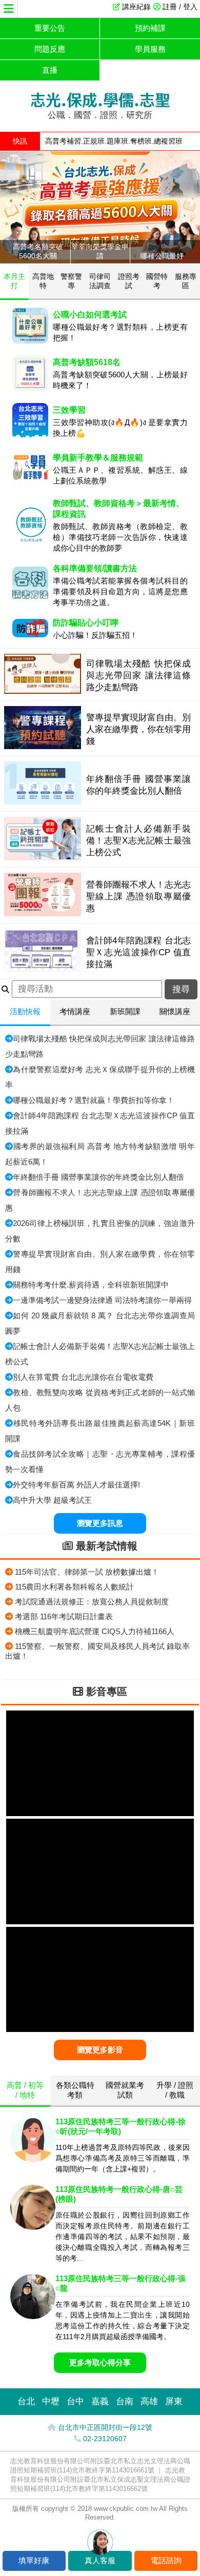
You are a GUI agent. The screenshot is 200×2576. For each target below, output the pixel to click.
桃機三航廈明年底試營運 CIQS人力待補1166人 (95, 1631)
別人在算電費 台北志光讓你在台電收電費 (83, 1377)
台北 (26, 2401)
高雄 (149, 2401)
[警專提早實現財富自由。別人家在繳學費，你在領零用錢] (43, 746)
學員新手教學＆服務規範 (98, 458)
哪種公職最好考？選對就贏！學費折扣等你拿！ (94, 1100)
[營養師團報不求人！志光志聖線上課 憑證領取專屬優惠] (43, 913)
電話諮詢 (166, 2560)
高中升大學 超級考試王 (52, 1500)
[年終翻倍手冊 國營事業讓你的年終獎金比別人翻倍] (43, 802)
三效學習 (69, 410)
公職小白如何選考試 (90, 315)
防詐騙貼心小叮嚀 (86, 623)
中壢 (51, 2401)
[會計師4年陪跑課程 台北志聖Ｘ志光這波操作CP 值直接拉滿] (43, 969)
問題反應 (50, 49)
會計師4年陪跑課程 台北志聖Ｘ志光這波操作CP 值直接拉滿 (139, 952)
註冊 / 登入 (180, 7)
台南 (125, 2401)
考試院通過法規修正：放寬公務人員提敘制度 (92, 1602)
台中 (75, 2401)
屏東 (174, 2401)
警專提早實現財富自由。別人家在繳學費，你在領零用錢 (139, 729)
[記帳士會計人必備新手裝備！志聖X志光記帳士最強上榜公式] (43, 858)
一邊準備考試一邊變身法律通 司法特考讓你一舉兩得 (102, 1300)
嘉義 (100, 2401)
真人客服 (100, 2560)
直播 (50, 70)
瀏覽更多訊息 (100, 1523)
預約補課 (150, 28)
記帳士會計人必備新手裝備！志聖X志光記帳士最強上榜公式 (139, 840)
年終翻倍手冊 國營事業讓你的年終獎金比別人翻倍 (98, 1177)
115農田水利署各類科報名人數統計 (74, 1587)
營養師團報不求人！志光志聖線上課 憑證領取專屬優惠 (139, 896)
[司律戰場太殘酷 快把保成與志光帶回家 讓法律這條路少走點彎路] (43, 691)
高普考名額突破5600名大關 (38, 251)
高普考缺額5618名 (87, 362)
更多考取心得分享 (100, 2362)
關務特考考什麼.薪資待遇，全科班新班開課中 (91, 1285)
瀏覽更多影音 (100, 2050)
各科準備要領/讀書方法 (95, 568)
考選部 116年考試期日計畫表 (64, 1616)
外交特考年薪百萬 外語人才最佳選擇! (76, 1485)
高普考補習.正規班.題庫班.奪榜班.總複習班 (114, 141)
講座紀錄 (136, 7)
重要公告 (50, 28)
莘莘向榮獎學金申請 (100, 251)
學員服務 (150, 49)
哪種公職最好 (162, 256)
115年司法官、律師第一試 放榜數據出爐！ (87, 1572)
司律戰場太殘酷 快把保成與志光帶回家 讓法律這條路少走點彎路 (139, 675)
